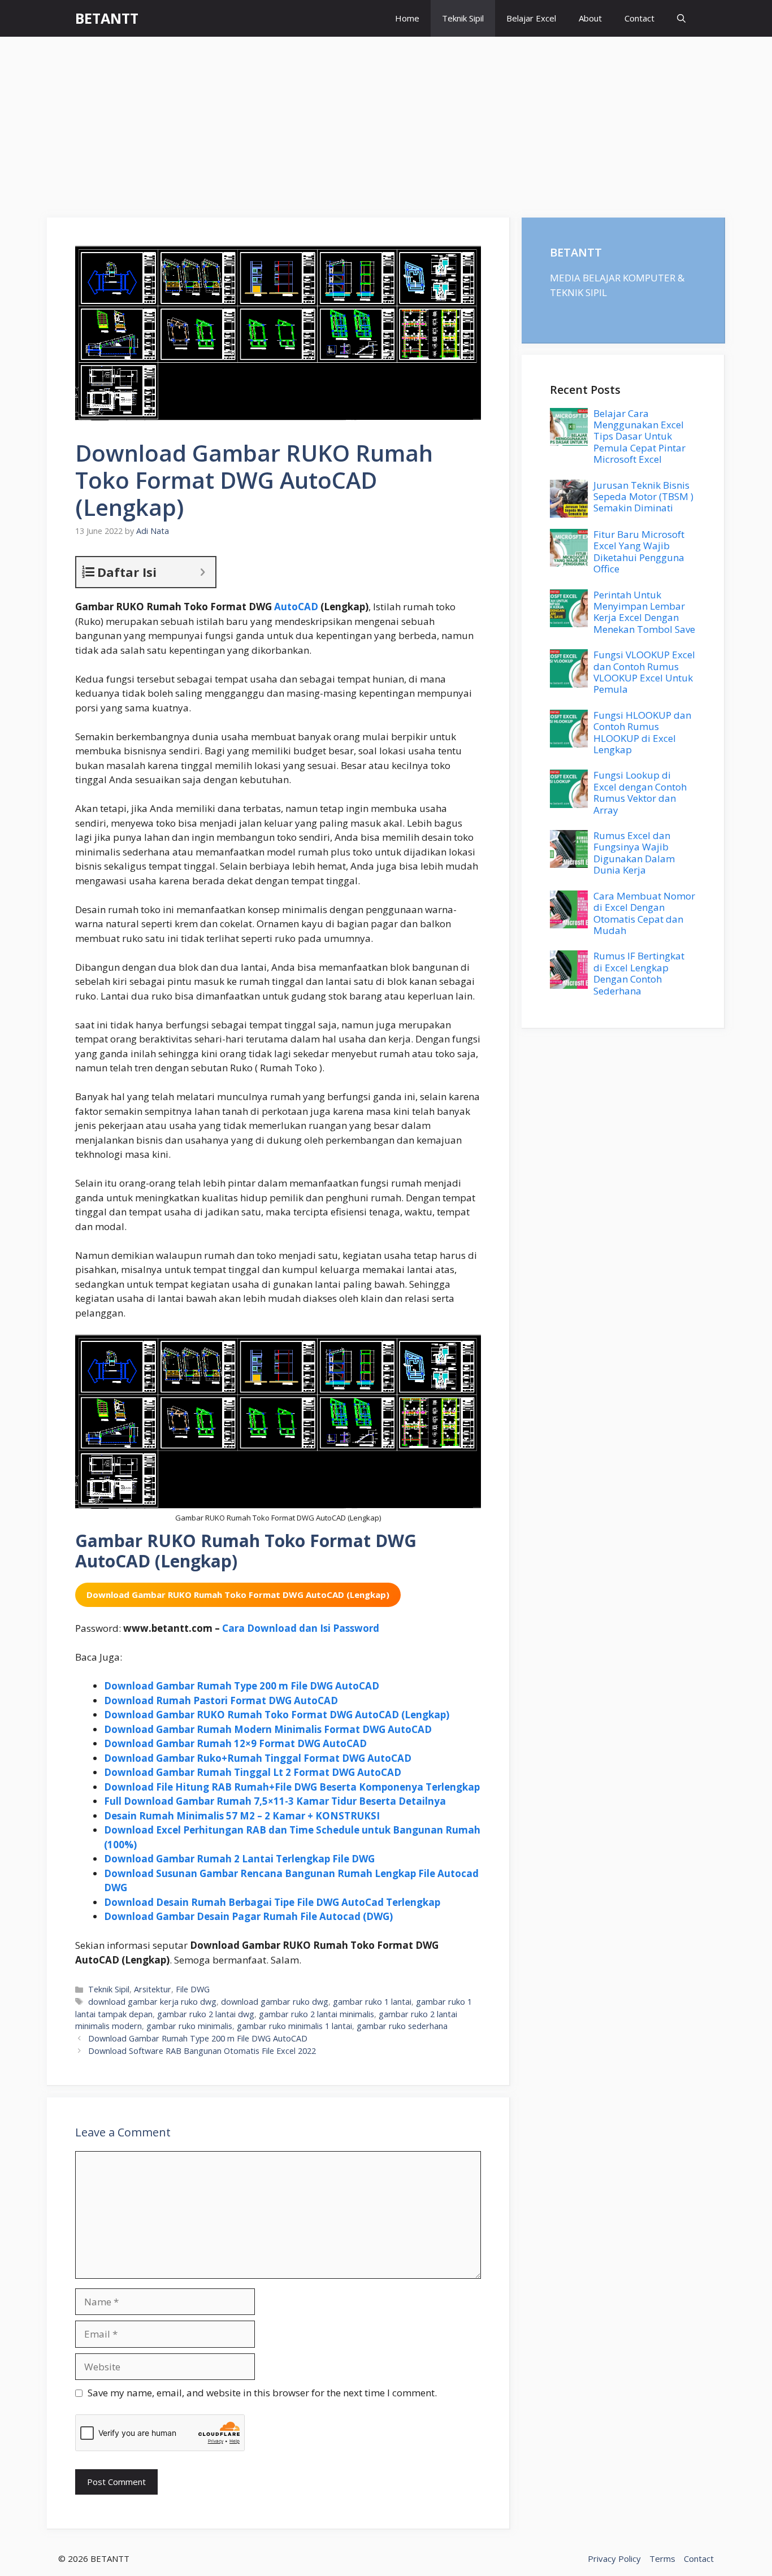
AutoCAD (296, 607)
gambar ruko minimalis (189, 2026)
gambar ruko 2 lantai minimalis (316, 2014)
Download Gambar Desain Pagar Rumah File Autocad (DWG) (248, 1916)
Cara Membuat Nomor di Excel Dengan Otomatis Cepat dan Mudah (644, 913)
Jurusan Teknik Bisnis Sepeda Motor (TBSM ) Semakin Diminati (643, 497)
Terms (662, 2558)
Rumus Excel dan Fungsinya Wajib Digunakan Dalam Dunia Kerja (634, 853)
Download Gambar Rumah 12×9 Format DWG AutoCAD (235, 1743)
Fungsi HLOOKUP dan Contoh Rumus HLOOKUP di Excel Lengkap (642, 732)
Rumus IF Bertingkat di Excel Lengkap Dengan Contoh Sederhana (639, 973)
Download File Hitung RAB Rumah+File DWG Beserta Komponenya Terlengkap (292, 1787)
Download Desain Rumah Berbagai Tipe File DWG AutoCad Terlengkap (272, 1902)
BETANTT (107, 18)
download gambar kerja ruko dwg (152, 2002)
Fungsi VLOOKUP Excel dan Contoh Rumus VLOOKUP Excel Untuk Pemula (644, 672)
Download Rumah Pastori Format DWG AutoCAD (221, 1700)
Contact (639, 18)
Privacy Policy (614, 2558)
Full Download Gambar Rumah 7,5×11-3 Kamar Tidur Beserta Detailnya (275, 1801)
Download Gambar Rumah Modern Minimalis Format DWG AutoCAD (268, 1729)
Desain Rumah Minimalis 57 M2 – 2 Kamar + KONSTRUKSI (242, 1816)
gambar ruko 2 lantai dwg (206, 2014)
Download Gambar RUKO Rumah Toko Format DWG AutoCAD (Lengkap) (277, 1715)
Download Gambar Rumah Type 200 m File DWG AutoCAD (242, 1686)
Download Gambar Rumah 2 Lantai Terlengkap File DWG (239, 1859)
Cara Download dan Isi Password (301, 1628)
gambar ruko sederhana (402, 2026)
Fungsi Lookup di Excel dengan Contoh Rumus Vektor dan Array (640, 792)
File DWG (193, 1989)
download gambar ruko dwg (275, 2002)
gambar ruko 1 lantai (372, 2002)
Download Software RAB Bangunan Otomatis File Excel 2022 (202, 2051)
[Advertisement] (386, 121)
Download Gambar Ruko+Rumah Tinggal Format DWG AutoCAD (258, 1758)
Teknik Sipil (463, 18)
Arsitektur (153, 1989)
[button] (681, 18)
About (590, 18)
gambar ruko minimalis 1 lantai (294, 2026)
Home (407, 18)
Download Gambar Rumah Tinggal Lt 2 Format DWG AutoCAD (253, 1772)
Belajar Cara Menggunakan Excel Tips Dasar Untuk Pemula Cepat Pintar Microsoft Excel (639, 436)
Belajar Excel (531, 18)
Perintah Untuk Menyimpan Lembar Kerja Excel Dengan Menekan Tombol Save (644, 612)
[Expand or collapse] (203, 572)
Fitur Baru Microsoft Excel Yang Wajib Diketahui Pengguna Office (639, 551)
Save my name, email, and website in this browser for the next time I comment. (262, 2393)
